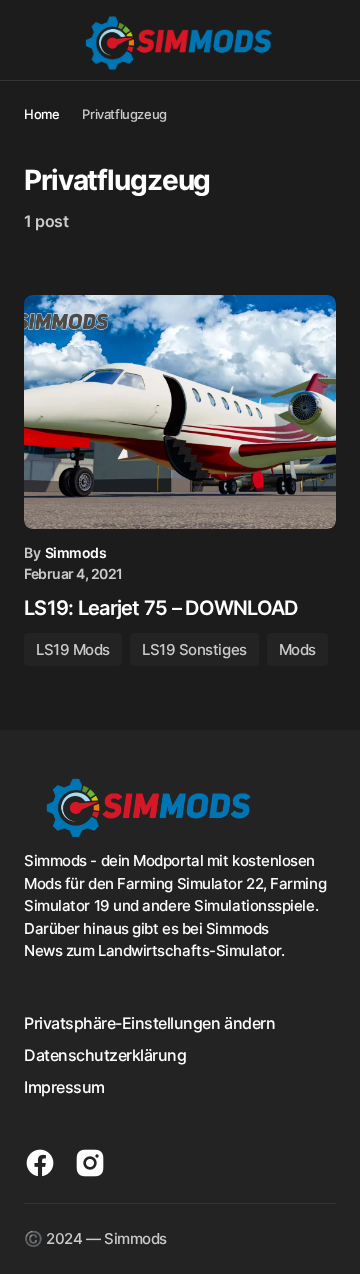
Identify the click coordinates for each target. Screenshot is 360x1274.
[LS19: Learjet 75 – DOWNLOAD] (180, 412)
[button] (33, 40)
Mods (297, 649)
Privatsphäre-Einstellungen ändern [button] (149, 1023)
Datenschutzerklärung (105, 1055)
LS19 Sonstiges (194, 649)
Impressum (64, 1087)
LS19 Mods (73, 649)
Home (41, 114)
